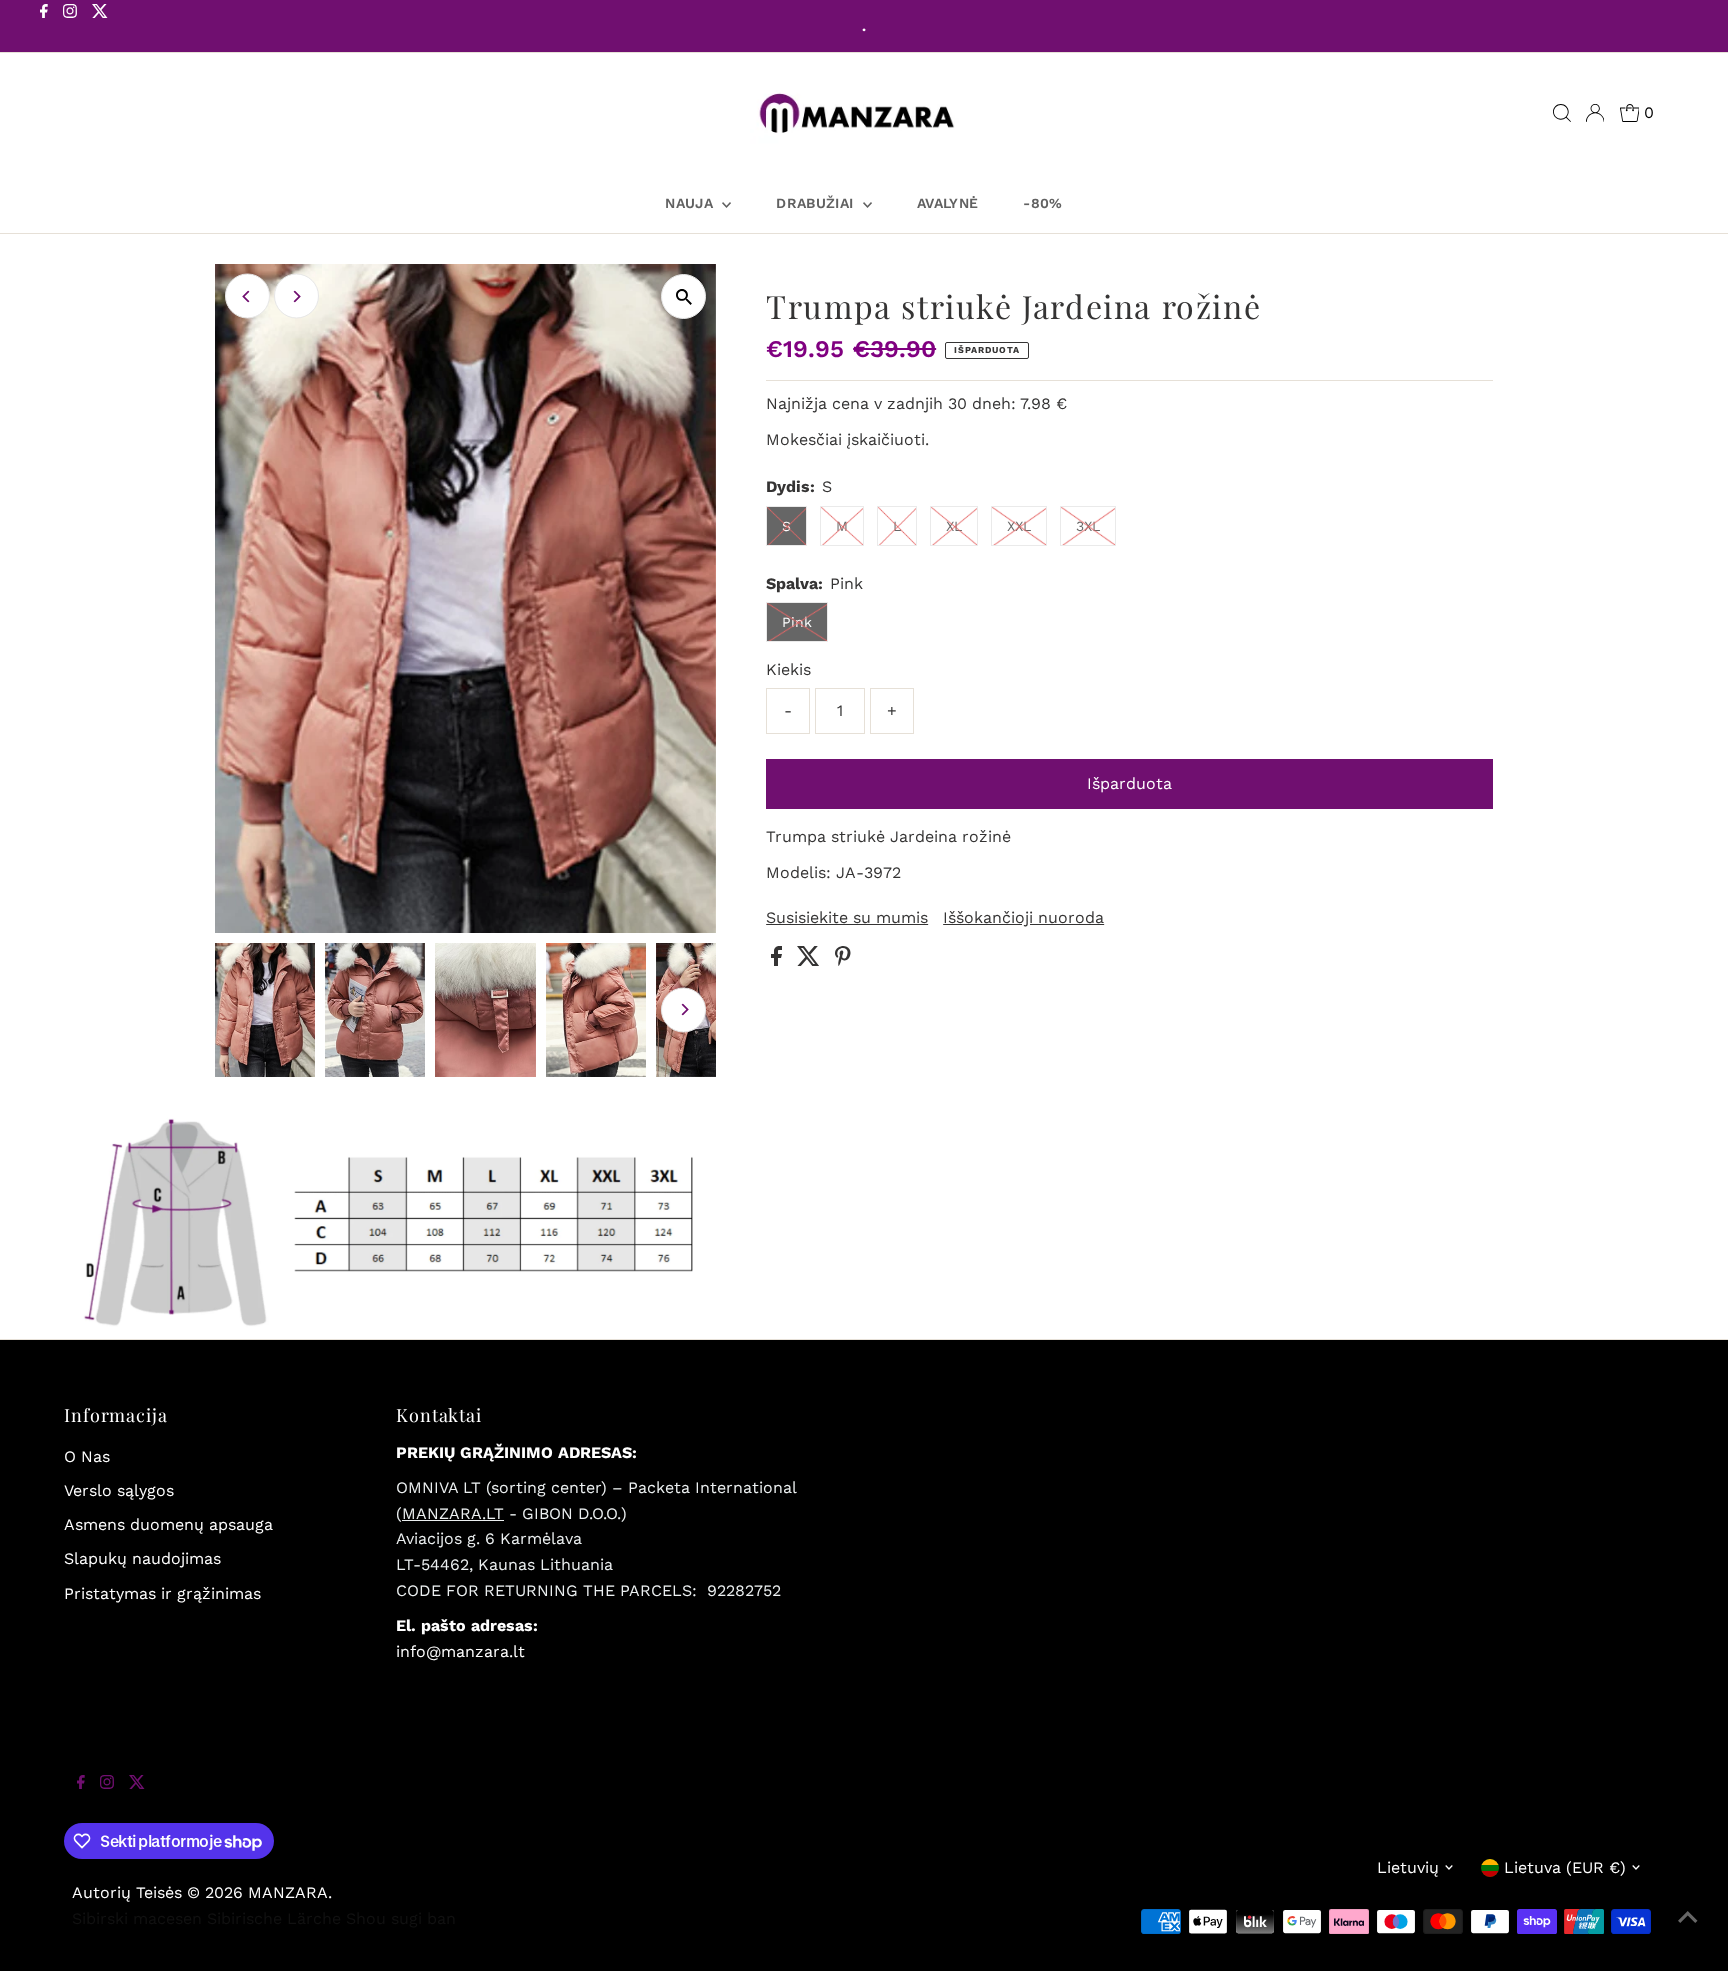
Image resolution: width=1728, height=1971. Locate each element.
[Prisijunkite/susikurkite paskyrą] (1595, 113)
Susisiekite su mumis (847, 918)
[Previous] (247, 296)
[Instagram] (70, 28)
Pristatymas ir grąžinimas (162, 1593)
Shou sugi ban (401, 1918)
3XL (1088, 526)
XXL (1019, 526)
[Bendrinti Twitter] (811, 960)
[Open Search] (1562, 113)
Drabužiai (817, 203)
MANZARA (288, 1892)
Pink (797, 622)
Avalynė (947, 203)
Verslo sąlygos (119, 1490)
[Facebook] (44, 28)
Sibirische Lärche (274, 1918)
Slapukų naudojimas (142, 1558)
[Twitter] (100, 28)
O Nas (87, 1456)
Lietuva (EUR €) (1565, 1867)
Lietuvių (1408, 1867)
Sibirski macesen (137, 1918)
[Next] (296, 296)
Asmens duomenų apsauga (168, 1524)
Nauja (691, 203)
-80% (1042, 203)
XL (954, 526)
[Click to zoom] (683, 296)
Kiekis (788, 669)
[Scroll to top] (1688, 1931)
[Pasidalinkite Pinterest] (843, 960)
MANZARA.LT (453, 1513)
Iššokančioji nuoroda (1023, 918)
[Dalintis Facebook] (779, 960)
